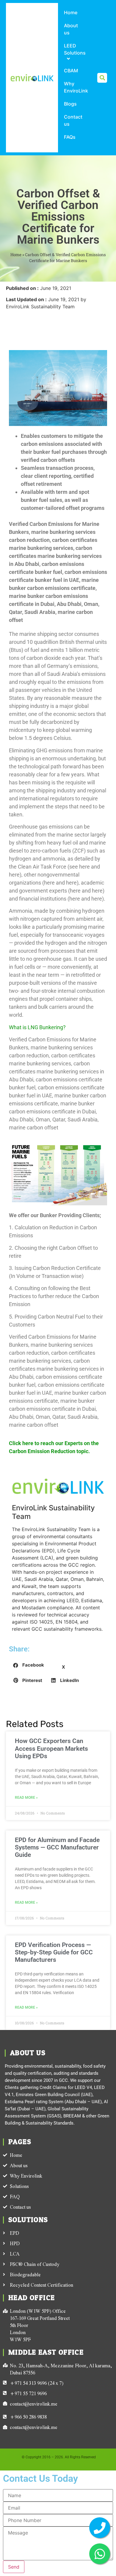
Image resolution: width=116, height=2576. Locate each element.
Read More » (26, 1798)
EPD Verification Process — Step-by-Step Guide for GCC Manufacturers (54, 1952)
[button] (102, 78)
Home (16, 255)
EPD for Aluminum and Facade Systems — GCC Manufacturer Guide (57, 1847)
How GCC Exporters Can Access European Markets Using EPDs (51, 1748)
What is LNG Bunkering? (37, 1027)
